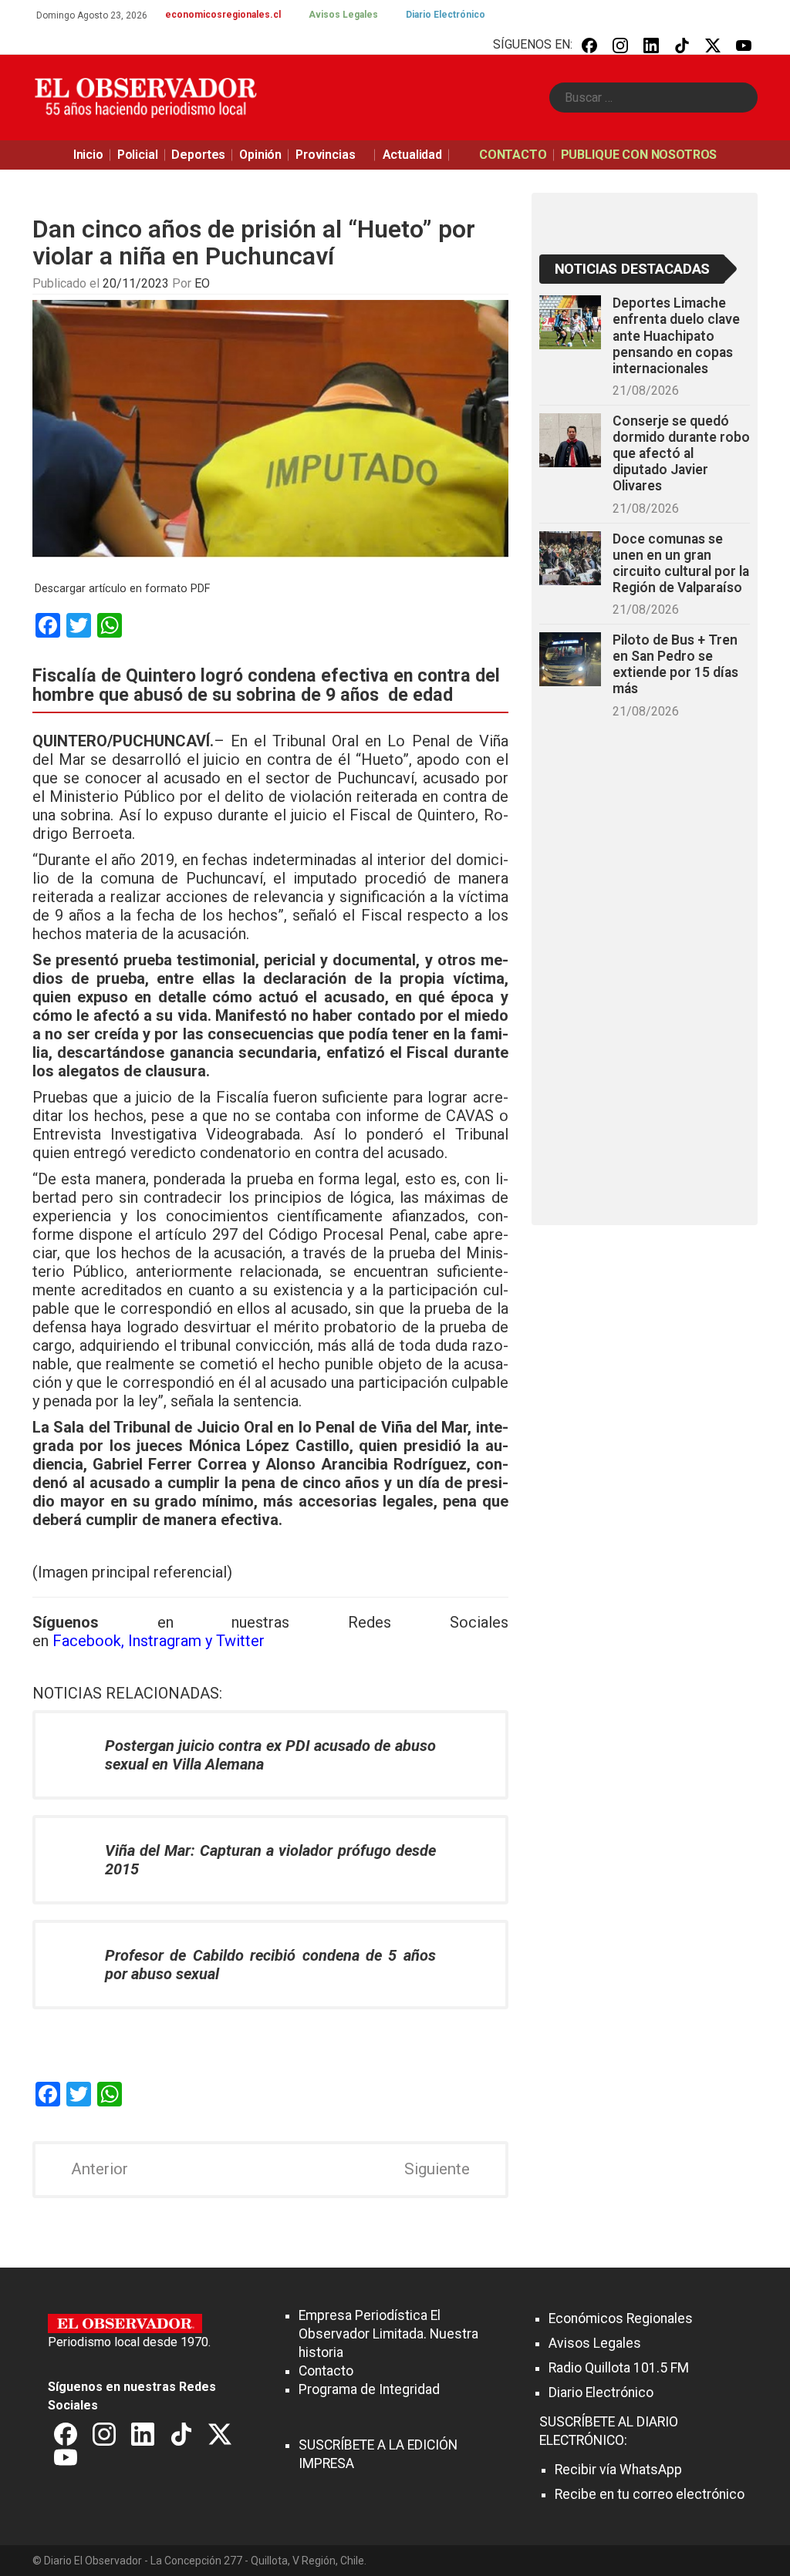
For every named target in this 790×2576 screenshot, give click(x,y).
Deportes (198, 155)
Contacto (326, 2371)
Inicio (88, 155)
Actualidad (412, 155)
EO (202, 283)
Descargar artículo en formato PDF (122, 589)
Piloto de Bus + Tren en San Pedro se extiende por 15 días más (675, 664)
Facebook (87, 1641)
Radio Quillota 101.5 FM (619, 2368)
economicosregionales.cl (223, 15)
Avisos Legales (343, 15)
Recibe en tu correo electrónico (650, 2494)
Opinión (260, 155)
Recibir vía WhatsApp (618, 2470)
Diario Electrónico (446, 15)
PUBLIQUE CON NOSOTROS (639, 155)
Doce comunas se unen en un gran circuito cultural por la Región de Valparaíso (681, 563)
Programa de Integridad (369, 2389)
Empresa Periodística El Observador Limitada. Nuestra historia (388, 2334)
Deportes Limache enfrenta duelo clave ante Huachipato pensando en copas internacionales (676, 336)
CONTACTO (513, 155)
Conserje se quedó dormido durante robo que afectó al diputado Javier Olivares (681, 454)
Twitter (240, 1641)
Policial (138, 155)
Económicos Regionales (621, 2318)
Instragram (165, 1641)
